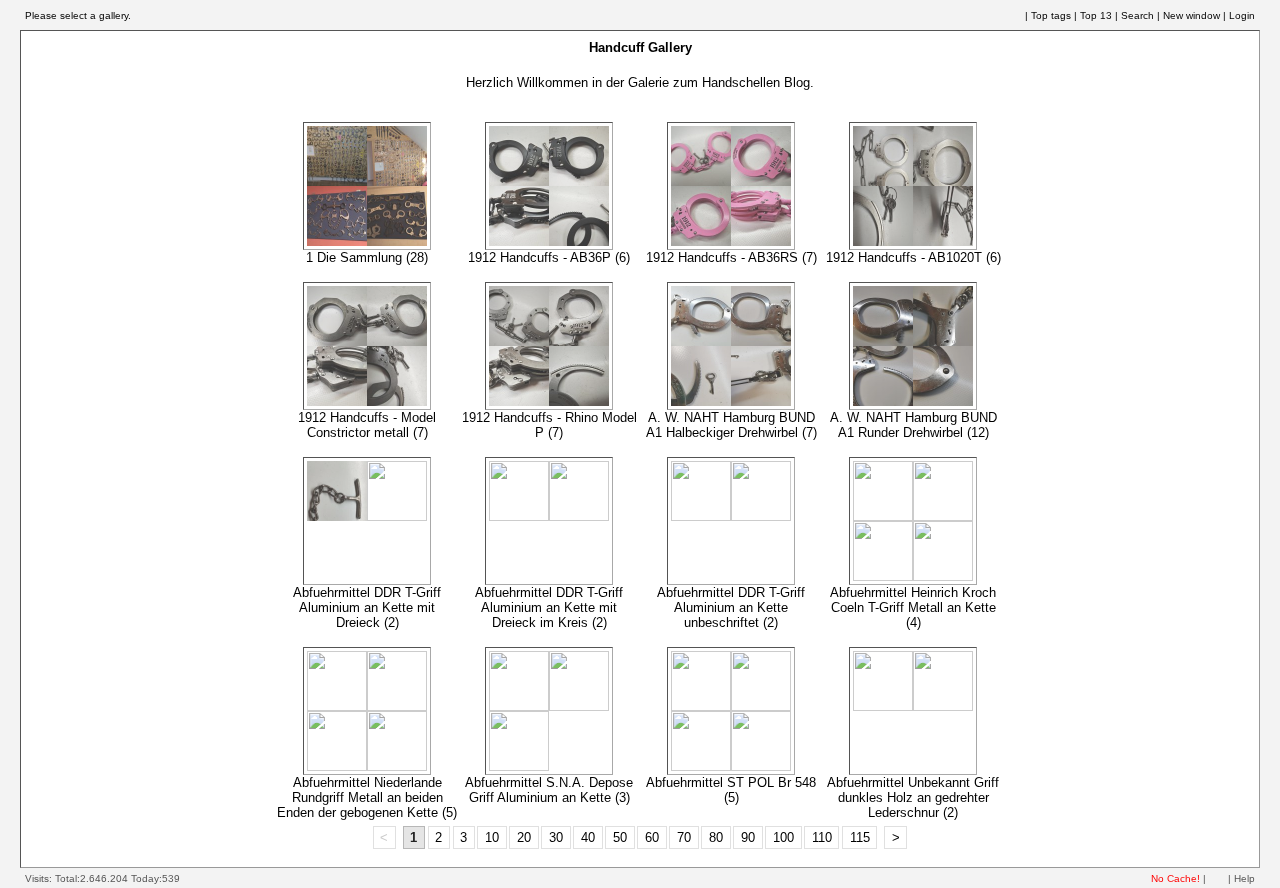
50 (620, 837)
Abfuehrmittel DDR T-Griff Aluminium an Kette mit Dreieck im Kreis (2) (549, 607)
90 (748, 837)
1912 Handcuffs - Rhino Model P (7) (549, 425)
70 (684, 837)
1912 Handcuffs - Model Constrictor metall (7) (367, 425)
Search (1137, 15)
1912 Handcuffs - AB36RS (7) (731, 257)
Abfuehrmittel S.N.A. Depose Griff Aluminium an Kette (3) (549, 790)
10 (492, 837)
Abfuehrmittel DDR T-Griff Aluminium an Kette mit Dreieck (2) (367, 607)
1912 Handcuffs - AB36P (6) (549, 257)
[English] (1001, 16)
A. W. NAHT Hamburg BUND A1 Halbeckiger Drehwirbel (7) (731, 425)
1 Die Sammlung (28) (367, 257)
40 (588, 837)
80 (716, 837)
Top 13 (1096, 15)
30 (556, 837)
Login (1242, 15)
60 (652, 837)
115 (860, 837)
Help (1244, 878)
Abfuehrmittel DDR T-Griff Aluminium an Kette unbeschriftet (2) (731, 607)
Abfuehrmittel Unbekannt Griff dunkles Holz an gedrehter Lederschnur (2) (913, 797)
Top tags (1051, 15)
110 (822, 837)
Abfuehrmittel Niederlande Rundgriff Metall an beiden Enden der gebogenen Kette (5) (367, 797)
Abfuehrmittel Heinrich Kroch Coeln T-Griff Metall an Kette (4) (913, 607)
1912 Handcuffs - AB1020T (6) (913, 257)
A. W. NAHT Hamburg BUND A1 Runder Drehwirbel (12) (913, 425)
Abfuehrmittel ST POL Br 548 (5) (731, 790)
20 (524, 837)
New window (1191, 15)
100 (783, 837)
